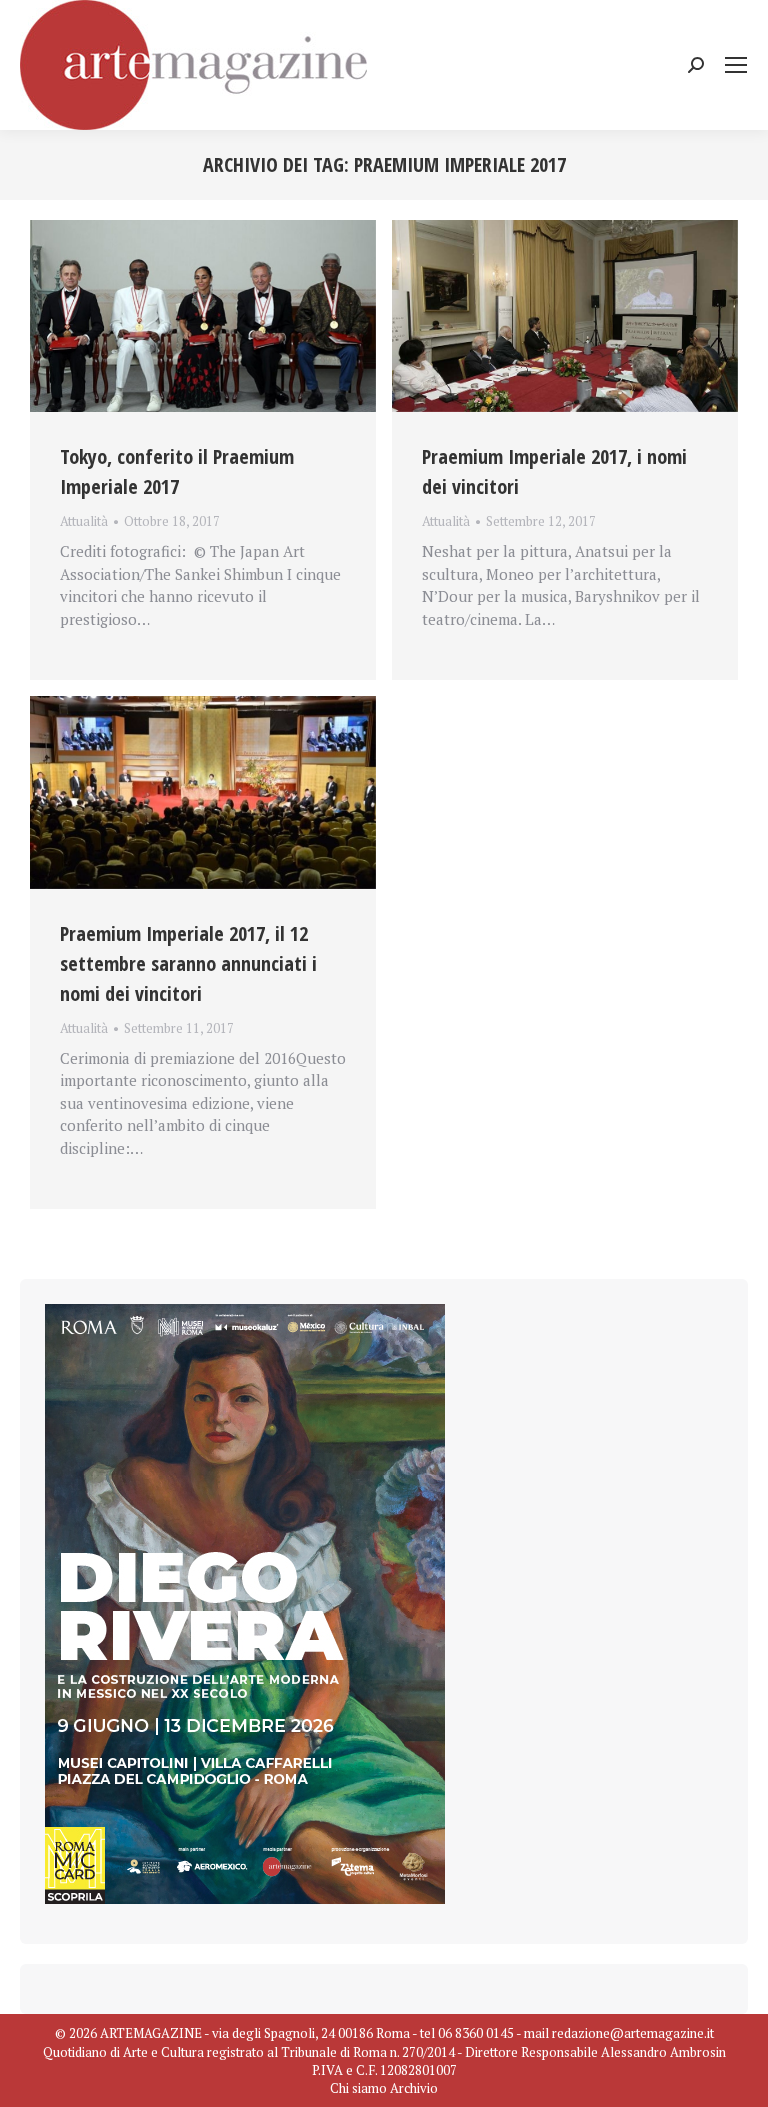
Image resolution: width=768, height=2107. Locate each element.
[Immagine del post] (203, 316)
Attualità (84, 521)
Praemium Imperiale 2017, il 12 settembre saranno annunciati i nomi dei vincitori (188, 963)
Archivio (414, 2088)
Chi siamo (358, 2088)
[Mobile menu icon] (736, 65)
